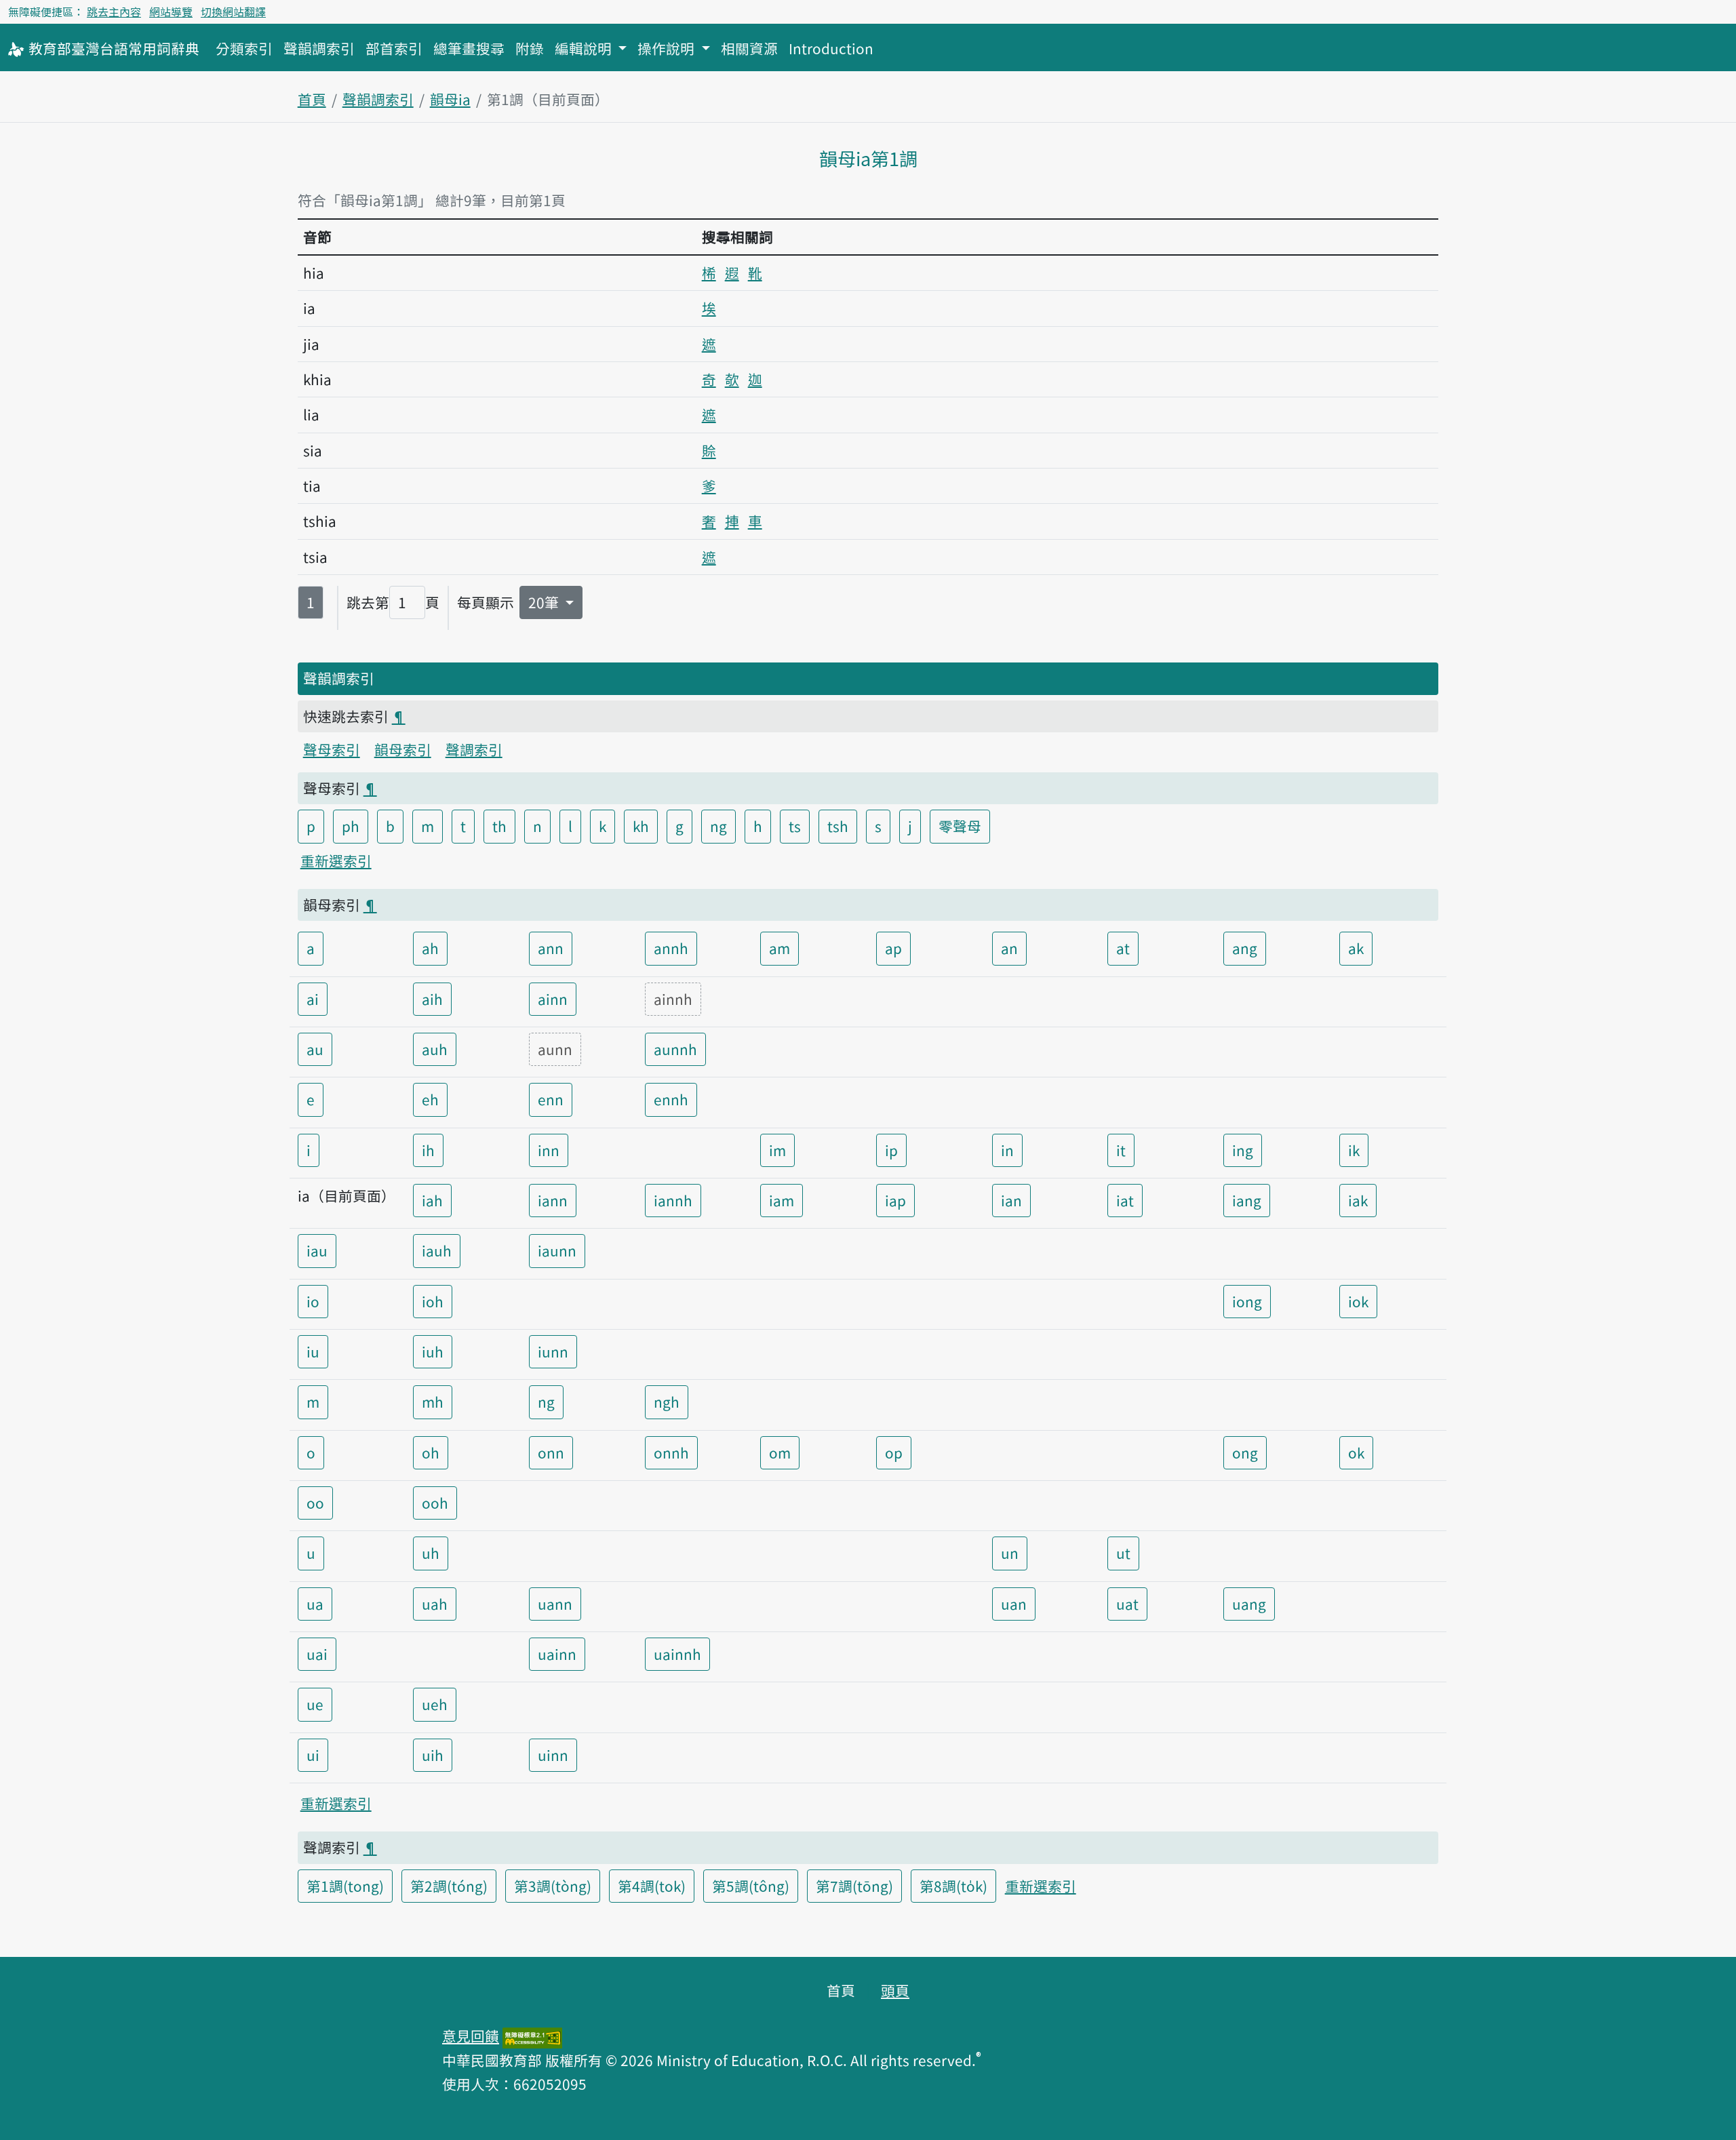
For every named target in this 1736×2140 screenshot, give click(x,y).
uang (1249, 1604)
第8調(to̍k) (953, 1886)
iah (432, 1200)
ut (1123, 1553)
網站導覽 (171, 12)
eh (430, 1099)
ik (1354, 1150)
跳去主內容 (114, 12)
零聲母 (960, 826)
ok (1356, 1452)
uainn (557, 1654)
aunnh (675, 1049)
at (1123, 948)
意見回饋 (471, 2036)
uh (431, 1553)
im (777, 1150)
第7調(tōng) (854, 1886)
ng (718, 826)
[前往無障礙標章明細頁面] (532, 2036)
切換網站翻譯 (233, 12)
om (780, 1452)
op (894, 1452)
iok (1358, 1301)
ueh (435, 1704)
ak (1356, 948)
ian (1011, 1200)
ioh (433, 1301)
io (313, 1301)
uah (435, 1604)
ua (315, 1604)
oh (431, 1452)
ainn (553, 999)
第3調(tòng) (553, 1886)
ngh (667, 1402)
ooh (435, 1503)
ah (430, 948)
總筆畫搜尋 (469, 48)
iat (1125, 1200)
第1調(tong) (345, 1886)
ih (428, 1150)
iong (1247, 1301)
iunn (553, 1351)
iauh (437, 1250)
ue (315, 1704)
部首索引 (394, 48)
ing (1243, 1150)
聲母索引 (332, 749)
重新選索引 (336, 860)
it (1121, 1150)
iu (313, 1351)
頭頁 (895, 1990)
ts (795, 826)
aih (432, 999)
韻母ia (450, 99)
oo (315, 1503)
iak (1358, 1200)
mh (433, 1402)
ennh (671, 1099)
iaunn (557, 1250)
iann (553, 1200)
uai (317, 1654)
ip (891, 1150)
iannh (673, 1200)
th (499, 826)
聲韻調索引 (319, 48)
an (1009, 948)
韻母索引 (403, 749)
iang (1247, 1200)
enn (551, 1099)
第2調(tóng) (449, 1886)
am (780, 948)
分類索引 (244, 48)
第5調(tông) (751, 1886)
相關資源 (749, 48)
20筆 (545, 602)
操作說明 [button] (668, 48)
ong (1245, 1452)
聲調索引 (474, 749)
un (1010, 1553)
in (1007, 1150)
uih (433, 1755)
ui (313, 1755)
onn (551, 1452)
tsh (838, 826)
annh (671, 948)
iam (782, 1200)
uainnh (677, 1654)
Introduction (831, 48)
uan (1014, 1604)
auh (435, 1049)
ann (551, 948)
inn (549, 1150)
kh (641, 826)
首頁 (312, 99)
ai (313, 999)
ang (1245, 948)
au (315, 1049)
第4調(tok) (652, 1886)
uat (1127, 1604)
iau (317, 1250)
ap (893, 948)
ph (351, 826)
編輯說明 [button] (585, 48)
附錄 (530, 48)
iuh (433, 1351)
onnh (671, 1452)
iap (895, 1200)
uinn (553, 1755)
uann (555, 1604)
